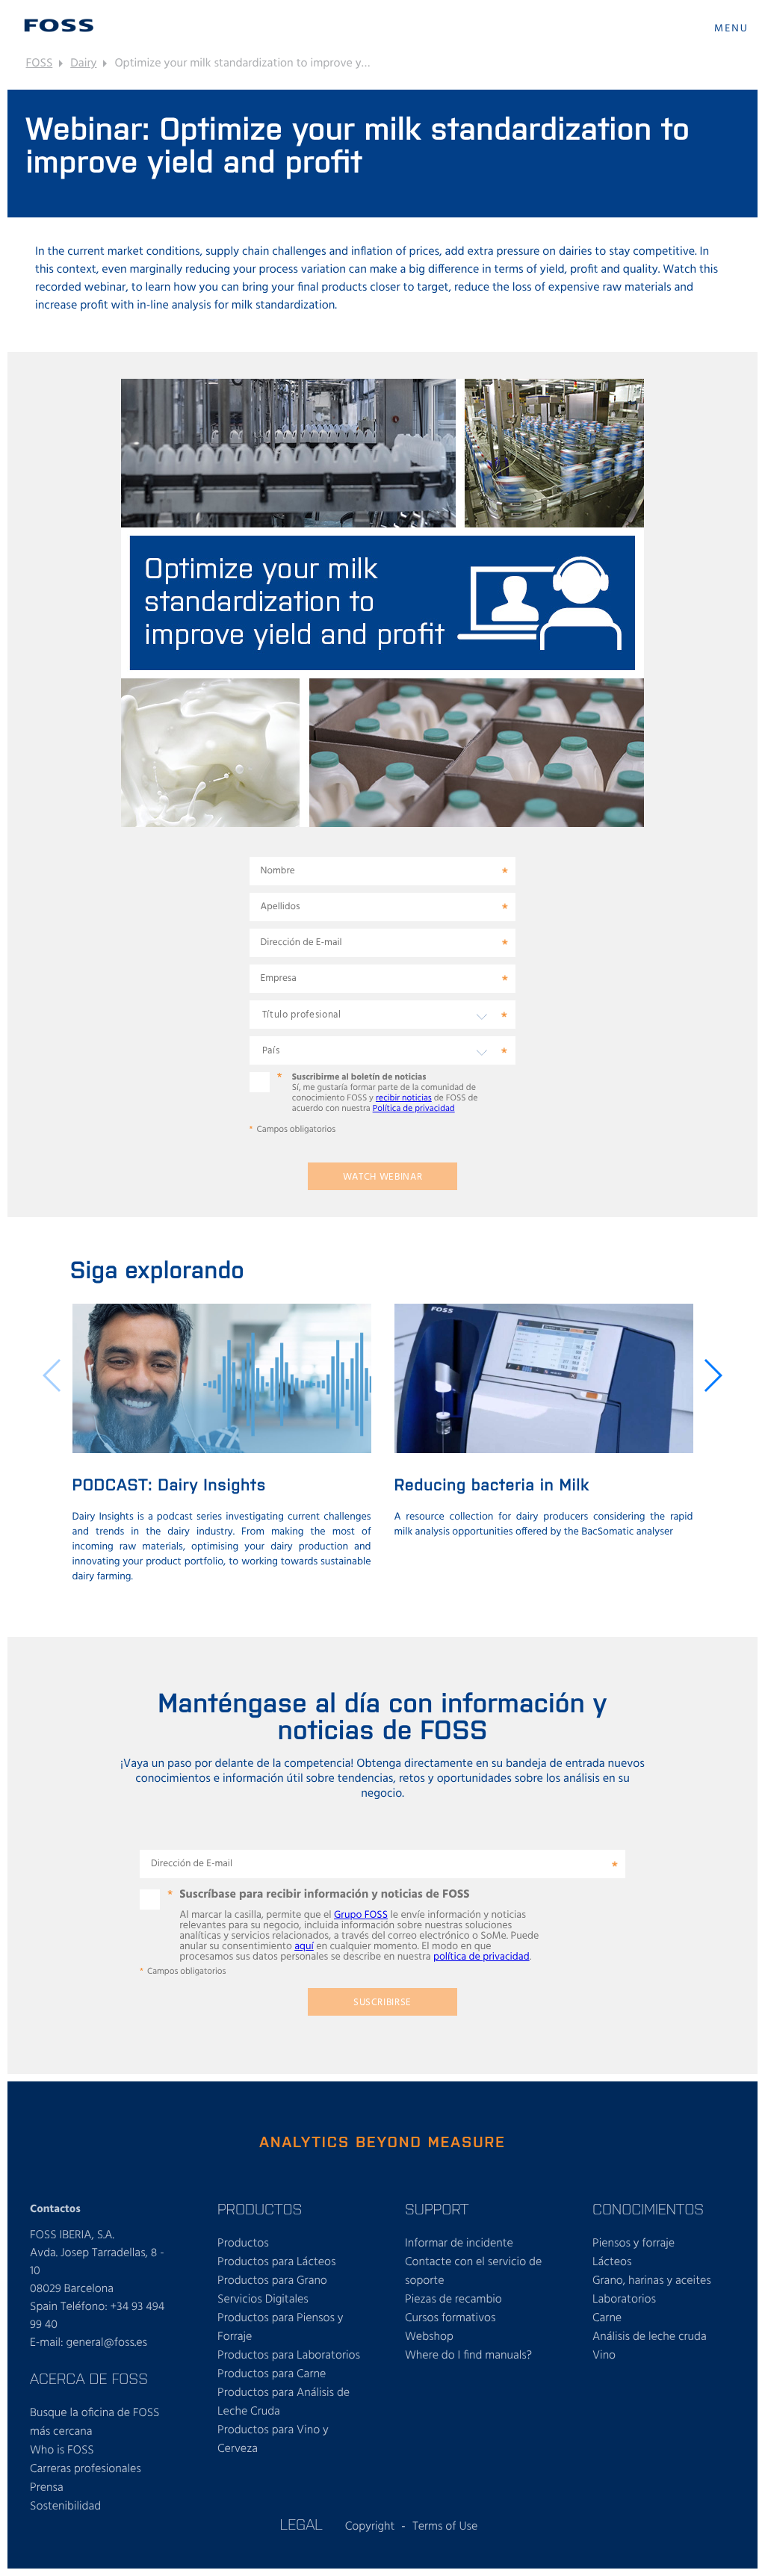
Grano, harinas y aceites (652, 2281)
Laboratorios (624, 2300)
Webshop (429, 2337)
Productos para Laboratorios (289, 2356)
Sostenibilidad (65, 2507)
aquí (304, 1947)
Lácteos (612, 2262)
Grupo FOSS (361, 1915)
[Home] (59, 25)
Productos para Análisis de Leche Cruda (284, 2402)
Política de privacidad (414, 1109)
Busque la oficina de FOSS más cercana (95, 2422)
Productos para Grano (272, 2281)
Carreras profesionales (86, 2469)
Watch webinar (383, 1177)
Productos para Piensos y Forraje (281, 2328)
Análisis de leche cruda (650, 2337)
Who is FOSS (62, 2450)
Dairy (83, 64)
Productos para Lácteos (277, 2262)
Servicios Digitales (263, 2300)
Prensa (47, 2488)
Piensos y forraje (634, 2244)
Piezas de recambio (453, 2300)
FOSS (40, 64)
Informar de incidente (459, 2244)
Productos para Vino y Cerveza (273, 2440)
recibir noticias (404, 1098)
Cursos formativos (450, 2318)
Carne (607, 2318)
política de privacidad (481, 1957)
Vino (604, 2356)
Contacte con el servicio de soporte (473, 2272)
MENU (731, 29)
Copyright (370, 2527)
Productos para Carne (272, 2374)
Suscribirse (382, 2003)
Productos (243, 2244)
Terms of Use (445, 2527)
